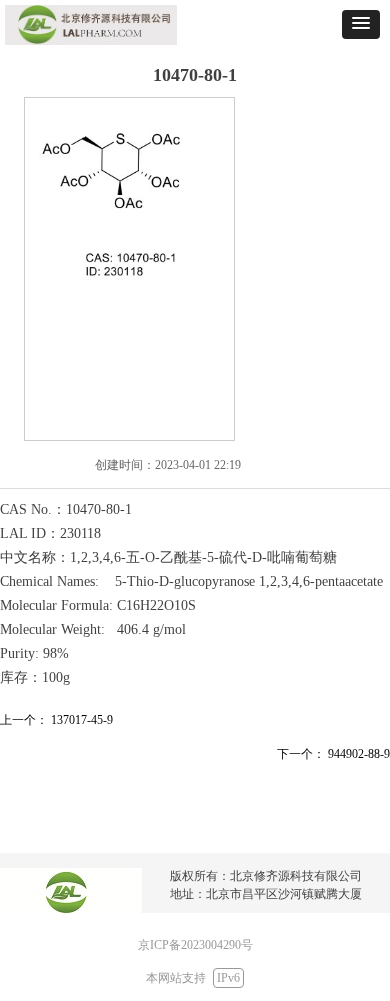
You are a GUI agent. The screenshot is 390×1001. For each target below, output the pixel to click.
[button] (361, 24)
